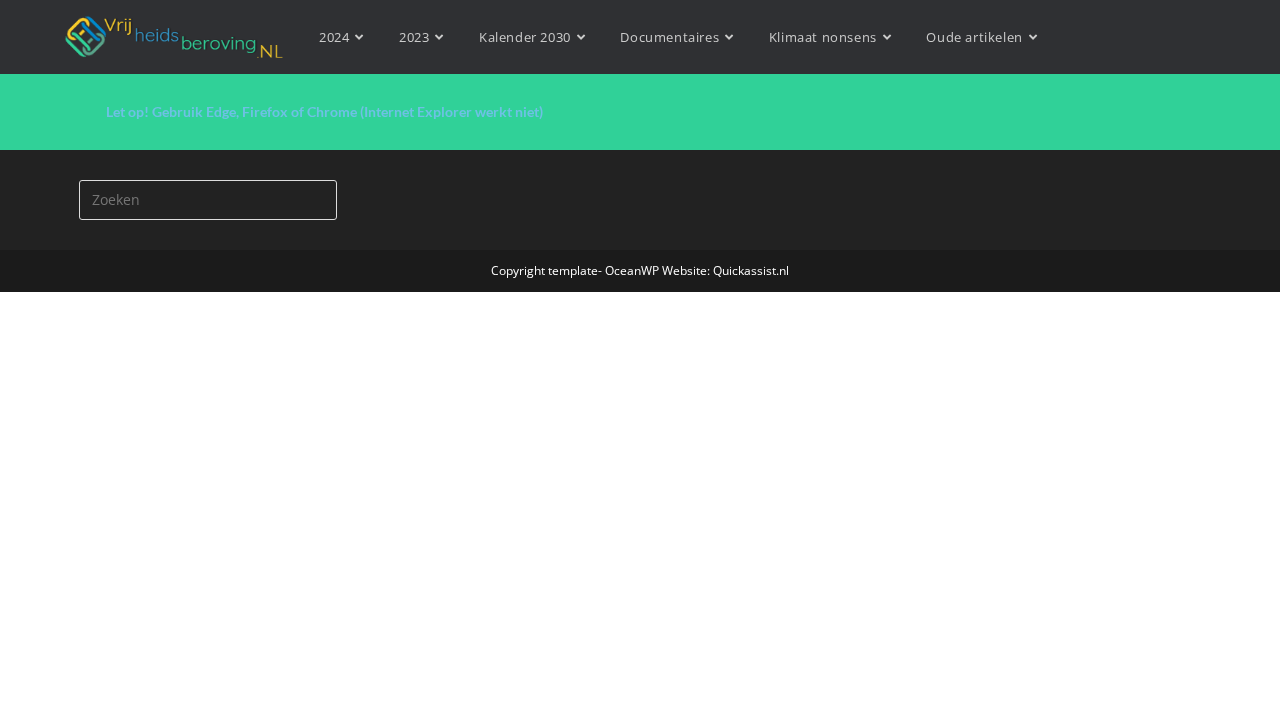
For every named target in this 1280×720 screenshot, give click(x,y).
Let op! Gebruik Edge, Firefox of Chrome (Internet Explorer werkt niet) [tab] (324, 111)
